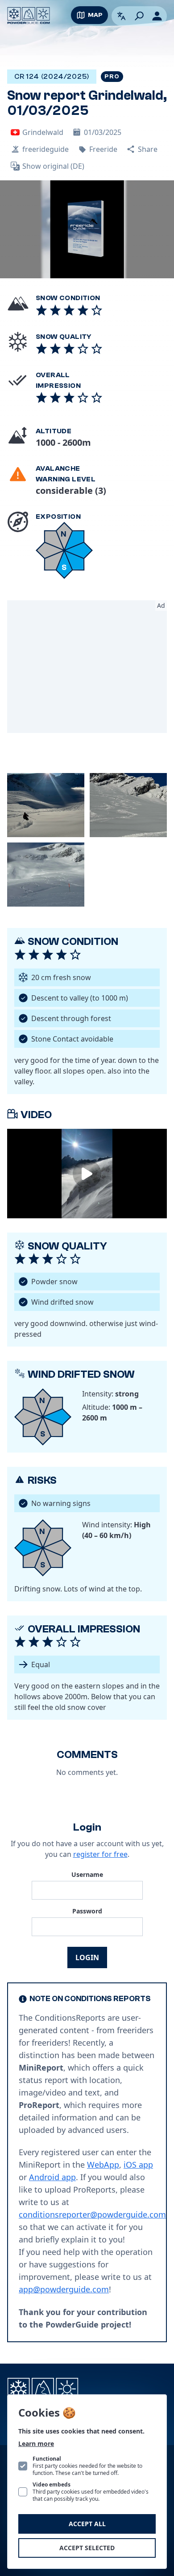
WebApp (103, 2165)
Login (87, 1957)
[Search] (139, 16)
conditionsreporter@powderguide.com (92, 2214)
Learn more (36, 2444)
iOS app (138, 2165)
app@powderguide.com (64, 2289)
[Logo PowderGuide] (29, 16)
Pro (112, 77)
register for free (100, 1854)
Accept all (87, 2524)
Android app (52, 2177)
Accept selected (87, 2548)
